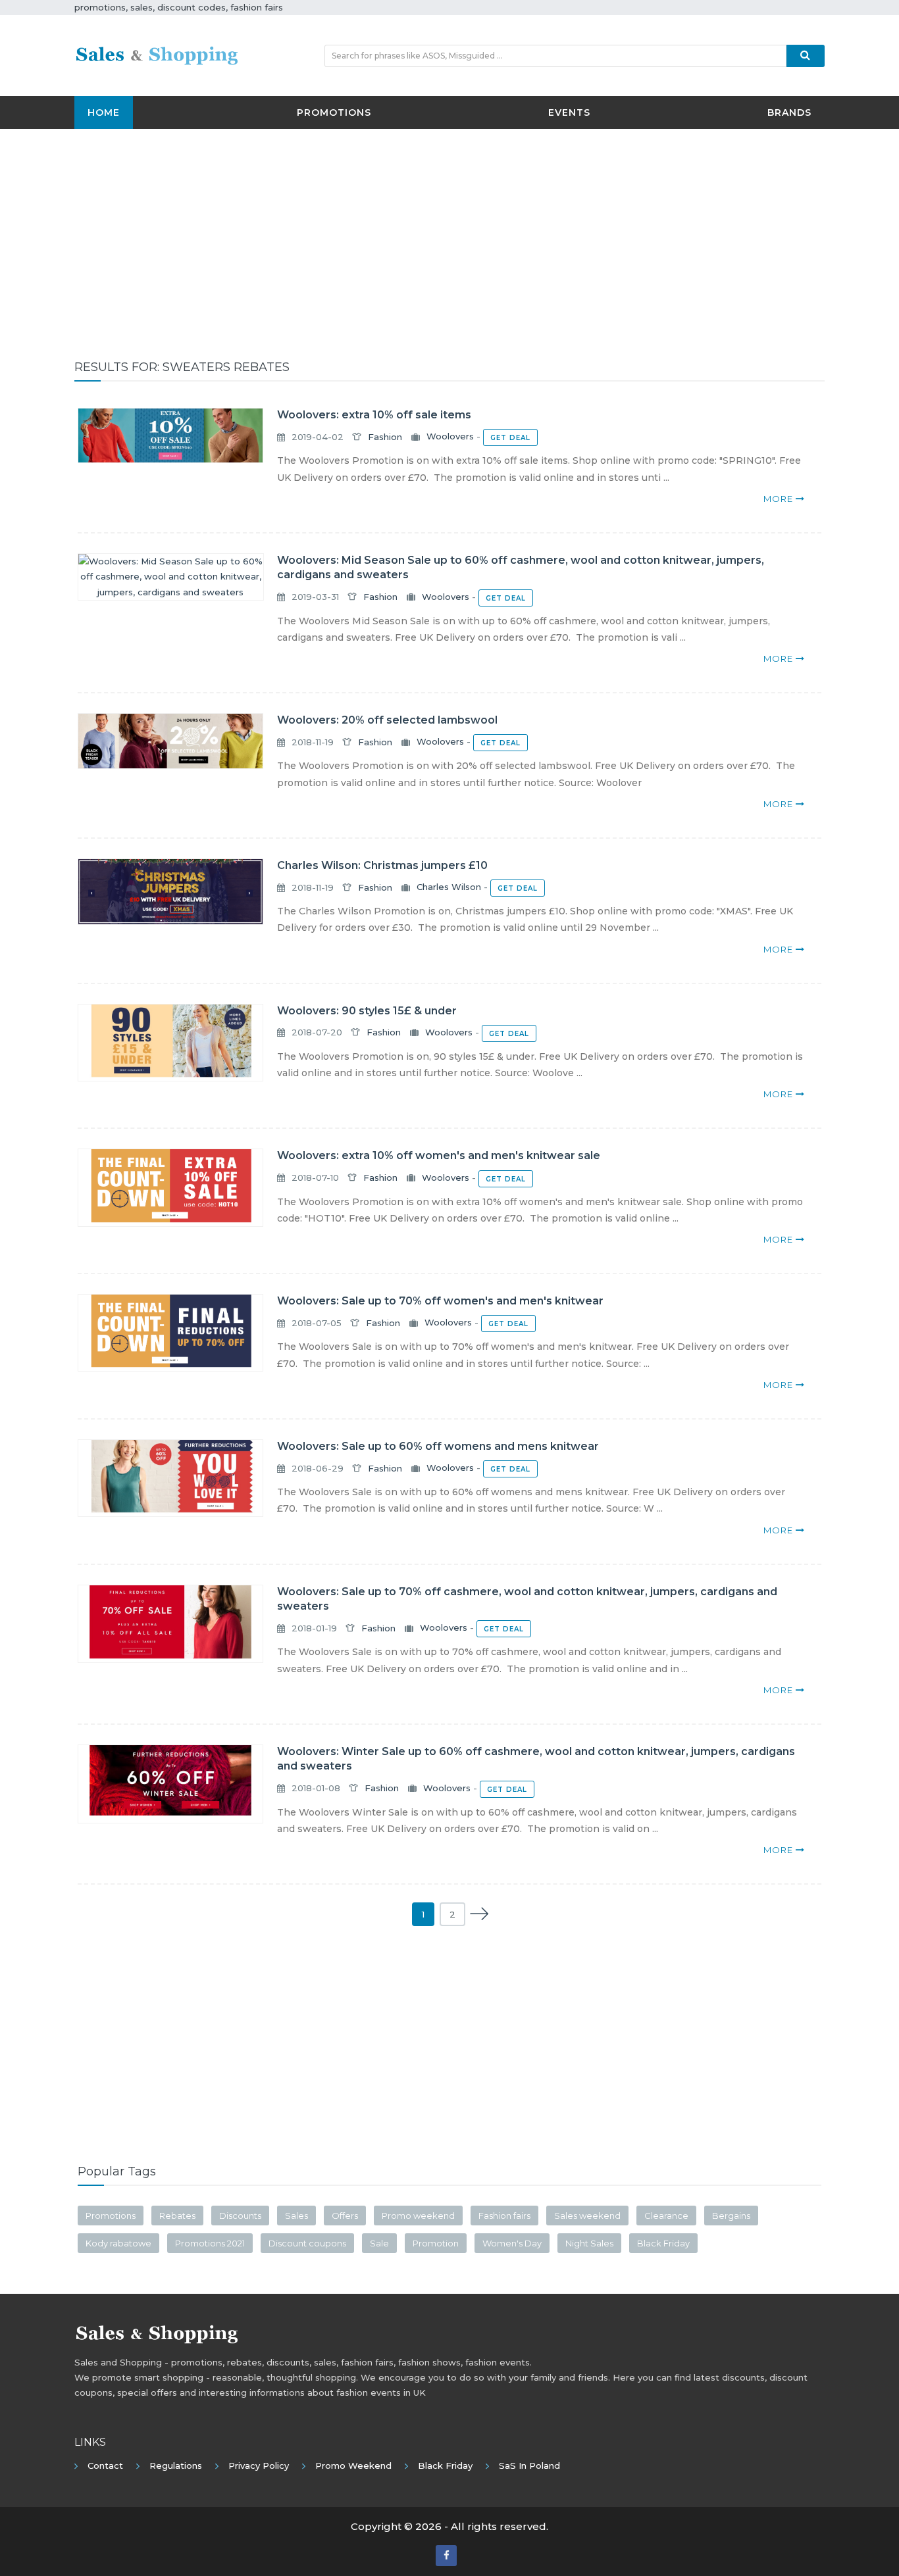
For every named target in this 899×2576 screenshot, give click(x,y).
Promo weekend (418, 2216)
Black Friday (663, 2243)
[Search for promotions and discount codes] (806, 56)
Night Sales (589, 2243)
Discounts (240, 2216)
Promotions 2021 (210, 2243)
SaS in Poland (529, 2465)
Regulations (176, 2465)
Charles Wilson (449, 887)
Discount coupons (307, 2243)
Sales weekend (587, 2216)
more (780, 499)
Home (104, 112)
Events (569, 112)
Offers (345, 2216)
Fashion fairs (504, 2216)
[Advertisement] (449, 234)
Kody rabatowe (118, 2243)
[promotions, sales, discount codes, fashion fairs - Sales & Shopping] (157, 55)
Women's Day (512, 2243)
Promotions (334, 112)
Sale (379, 2243)
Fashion (385, 437)
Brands (789, 112)
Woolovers (450, 437)
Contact (105, 2465)
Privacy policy (259, 2465)
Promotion (436, 2243)
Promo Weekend (353, 2465)
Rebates (177, 2216)
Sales (296, 2216)
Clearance (666, 2216)
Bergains (731, 2216)
